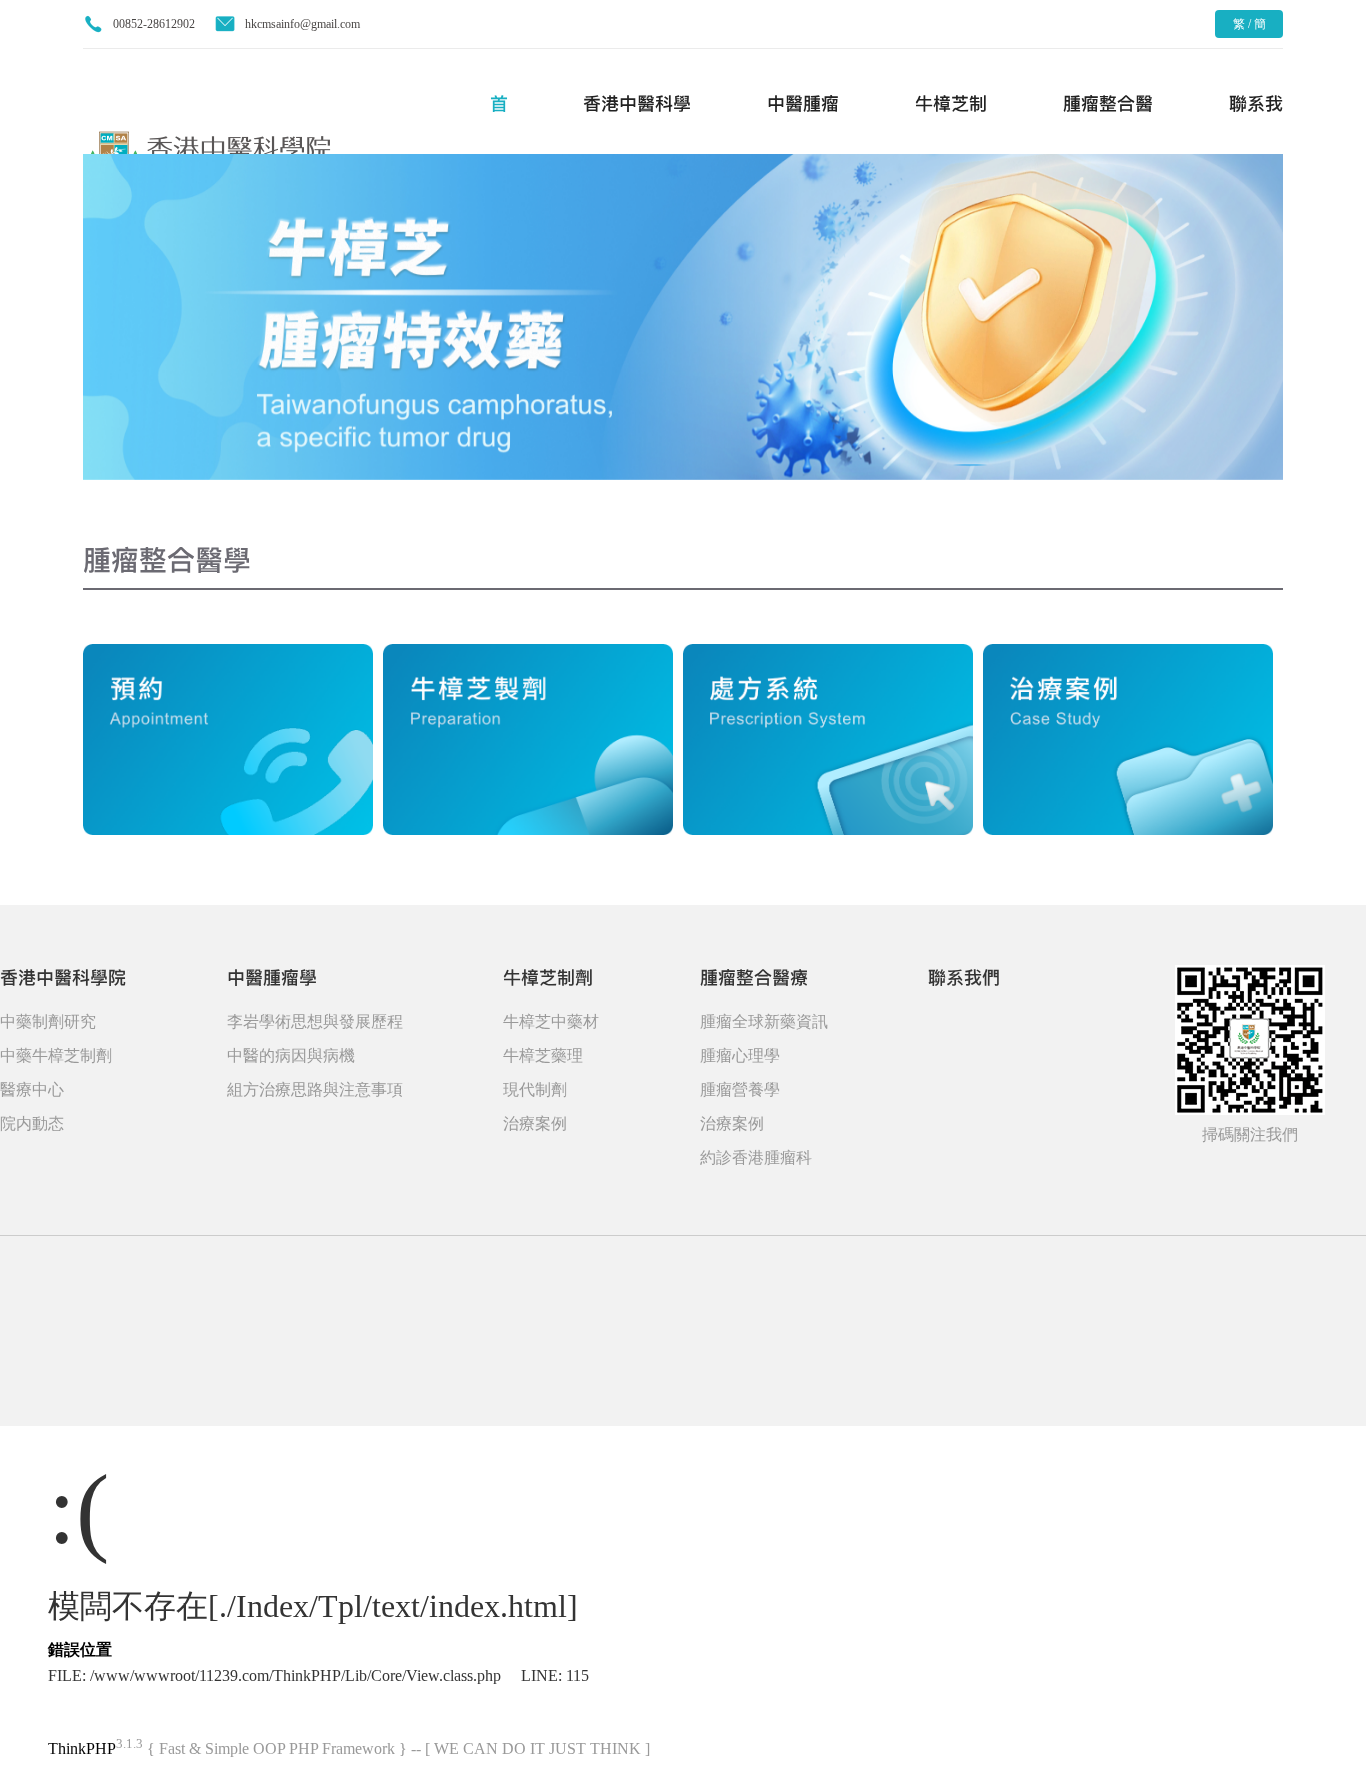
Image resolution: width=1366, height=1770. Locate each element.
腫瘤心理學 (740, 1055)
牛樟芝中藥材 (551, 1021)
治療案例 (535, 1123)
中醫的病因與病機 (291, 1055)
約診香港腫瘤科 (756, 1157)
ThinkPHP (82, 1748)
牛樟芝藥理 (543, 1055)
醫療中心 (32, 1089)
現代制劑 (535, 1089)
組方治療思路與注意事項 (315, 1089)
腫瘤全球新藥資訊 (764, 1021)
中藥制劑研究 (48, 1021)
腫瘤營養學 (740, 1089)
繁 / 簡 (1249, 24)
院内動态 (32, 1123)
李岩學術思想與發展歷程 (315, 1021)
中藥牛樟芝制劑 (56, 1055)
